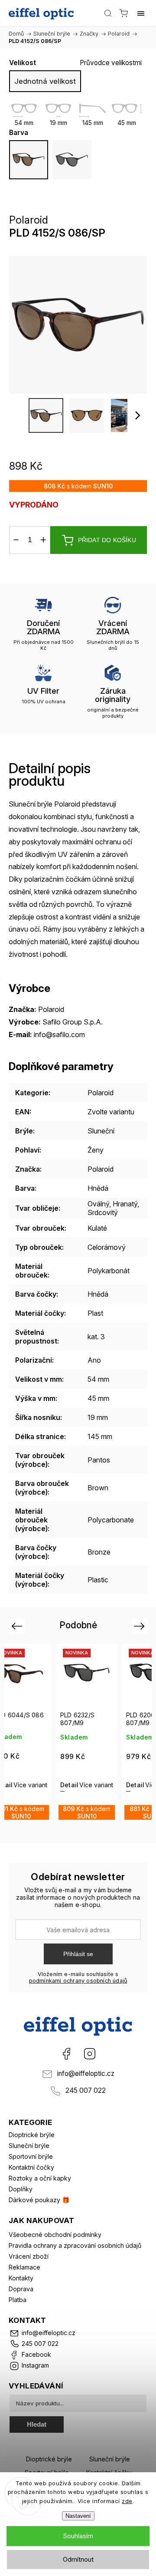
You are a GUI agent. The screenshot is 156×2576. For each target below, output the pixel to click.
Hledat (37, 2424)
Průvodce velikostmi (111, 63)
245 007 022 (86, 2090)
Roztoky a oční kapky (40, 2178)
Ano (94, 1360)
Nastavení (78, 2516)
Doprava (21, 2289)
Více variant (48, 1785)
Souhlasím (78, 2536)
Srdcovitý (103, 1212)
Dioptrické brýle (32, 2135)
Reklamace (24, 2267)
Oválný (98, 1204)
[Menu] (141, 13)
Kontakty (21, 2278)
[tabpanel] (39, 1733)
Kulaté (97, 1228)
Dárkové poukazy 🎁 (39, 2200)
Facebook (66, 2054)
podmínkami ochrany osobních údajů (78, 1981)
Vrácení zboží (29, 2256)
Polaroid (101, 1093)
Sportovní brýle (31, 2156)
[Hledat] (108, 13)
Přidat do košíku (107, 540)
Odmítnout (78, 2559)
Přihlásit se (78, 1954)
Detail (21, 1785)
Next (141, 1626)
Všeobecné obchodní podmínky (55, 2235)
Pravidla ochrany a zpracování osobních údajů (75, 2245)
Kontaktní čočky (31, 2167)
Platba (18, 2300)
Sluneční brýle (29, 2146)
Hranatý (125, 1204)
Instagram (90, 2054)
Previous (18, 1626)
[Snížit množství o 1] (16, 540)
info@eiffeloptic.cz (86, 2074)
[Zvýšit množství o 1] (43, 540)
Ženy (96, 1150)
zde (127, 2501)
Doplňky (21, 2189)
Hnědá (98, 1188)
